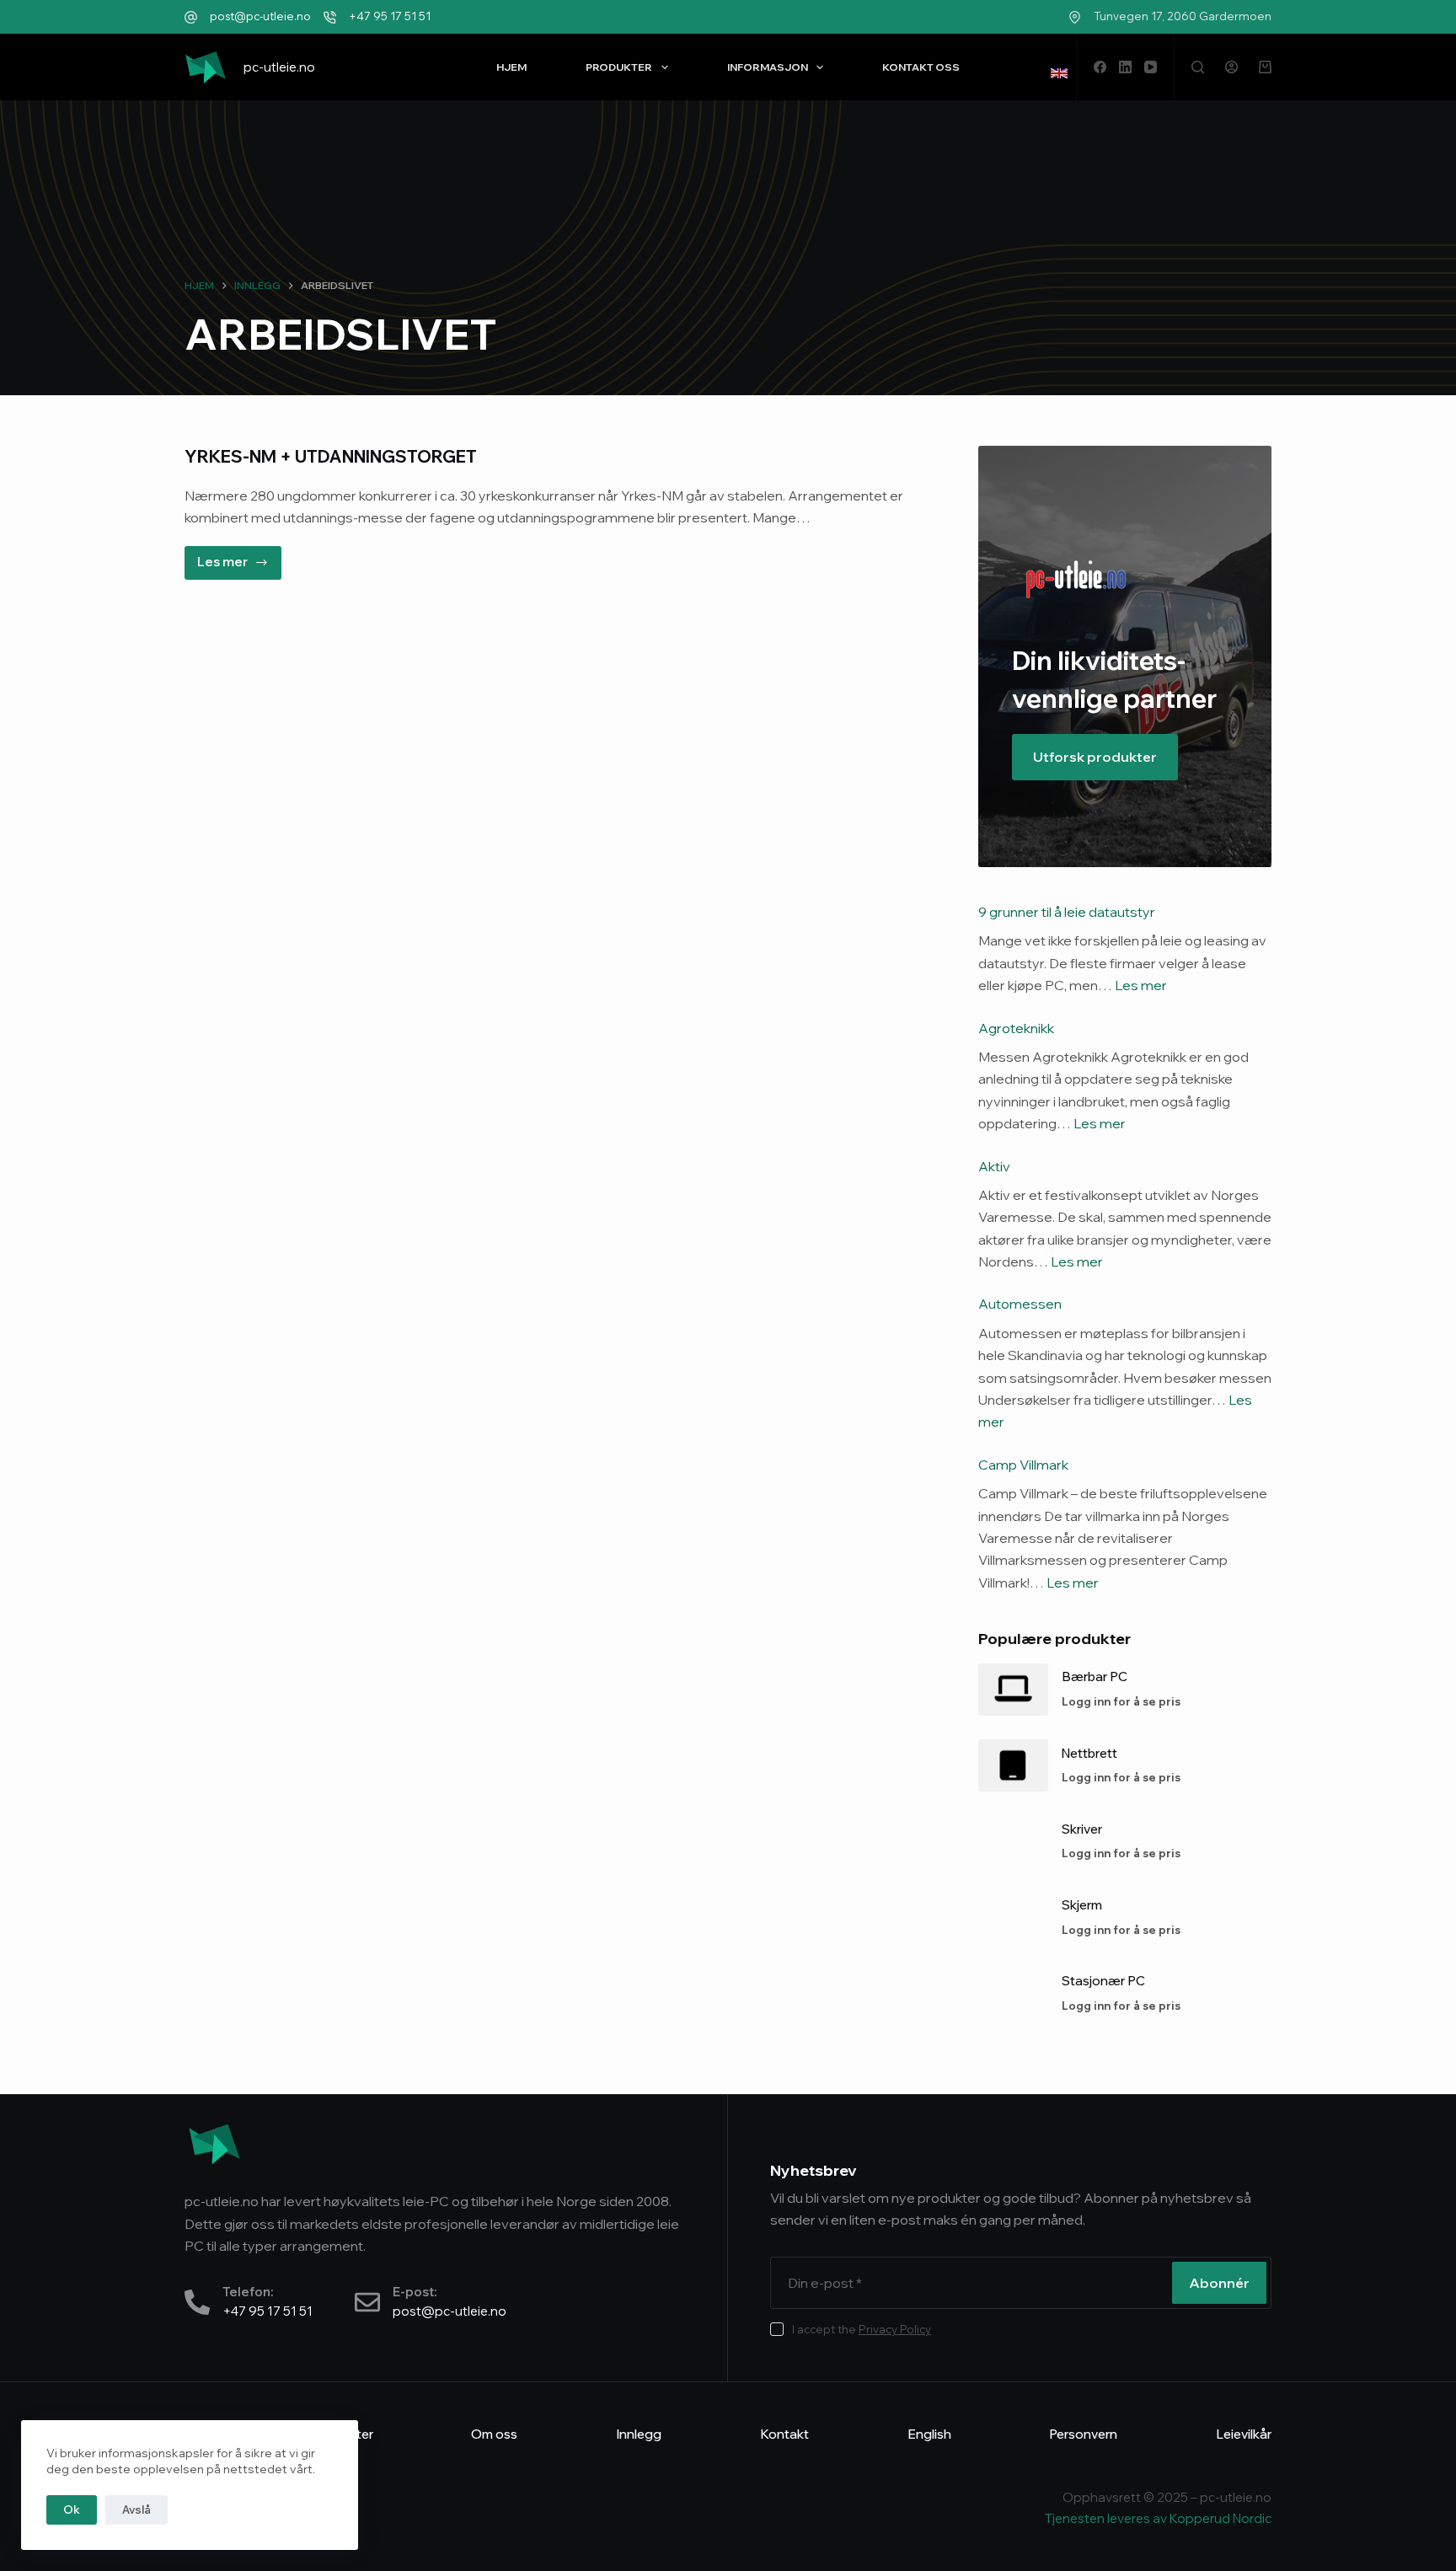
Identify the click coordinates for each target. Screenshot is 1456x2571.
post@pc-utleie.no (260, 16)
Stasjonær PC (1103, 1981)
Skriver (1082, 1829)
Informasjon (768, 67)
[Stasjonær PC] (1013, 1994)
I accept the (862, 2329)
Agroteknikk (1016, 1028)
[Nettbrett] (1013, 1765)
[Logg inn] (1231, 67)
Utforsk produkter (1095, 757)
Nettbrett (1089, 1753)
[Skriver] (1013, 1841)
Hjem (511, 67)
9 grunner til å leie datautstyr (1067, 912)
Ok (72, 2509)
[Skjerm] (1013, 1917)
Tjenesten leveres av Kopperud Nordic (1158, 2518)
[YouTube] (1151, 67)
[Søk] (1198, 67)
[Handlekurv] (1265, 67)
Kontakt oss (921, 67)
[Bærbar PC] (1013, 1690)
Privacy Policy (895, 2329)
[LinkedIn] (1125, 67)
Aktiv (994, 1166)
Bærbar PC (1095, 1677)
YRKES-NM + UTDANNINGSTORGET (331, 456)
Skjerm (1082, 1905)
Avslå (136, 2509)
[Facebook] (1100, 67)
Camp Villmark (1023, 1465)
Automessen (1020, 1304)
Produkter (619, 67)
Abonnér (1219, 2283)
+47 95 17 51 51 (390, 16)
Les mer (239, 558)
